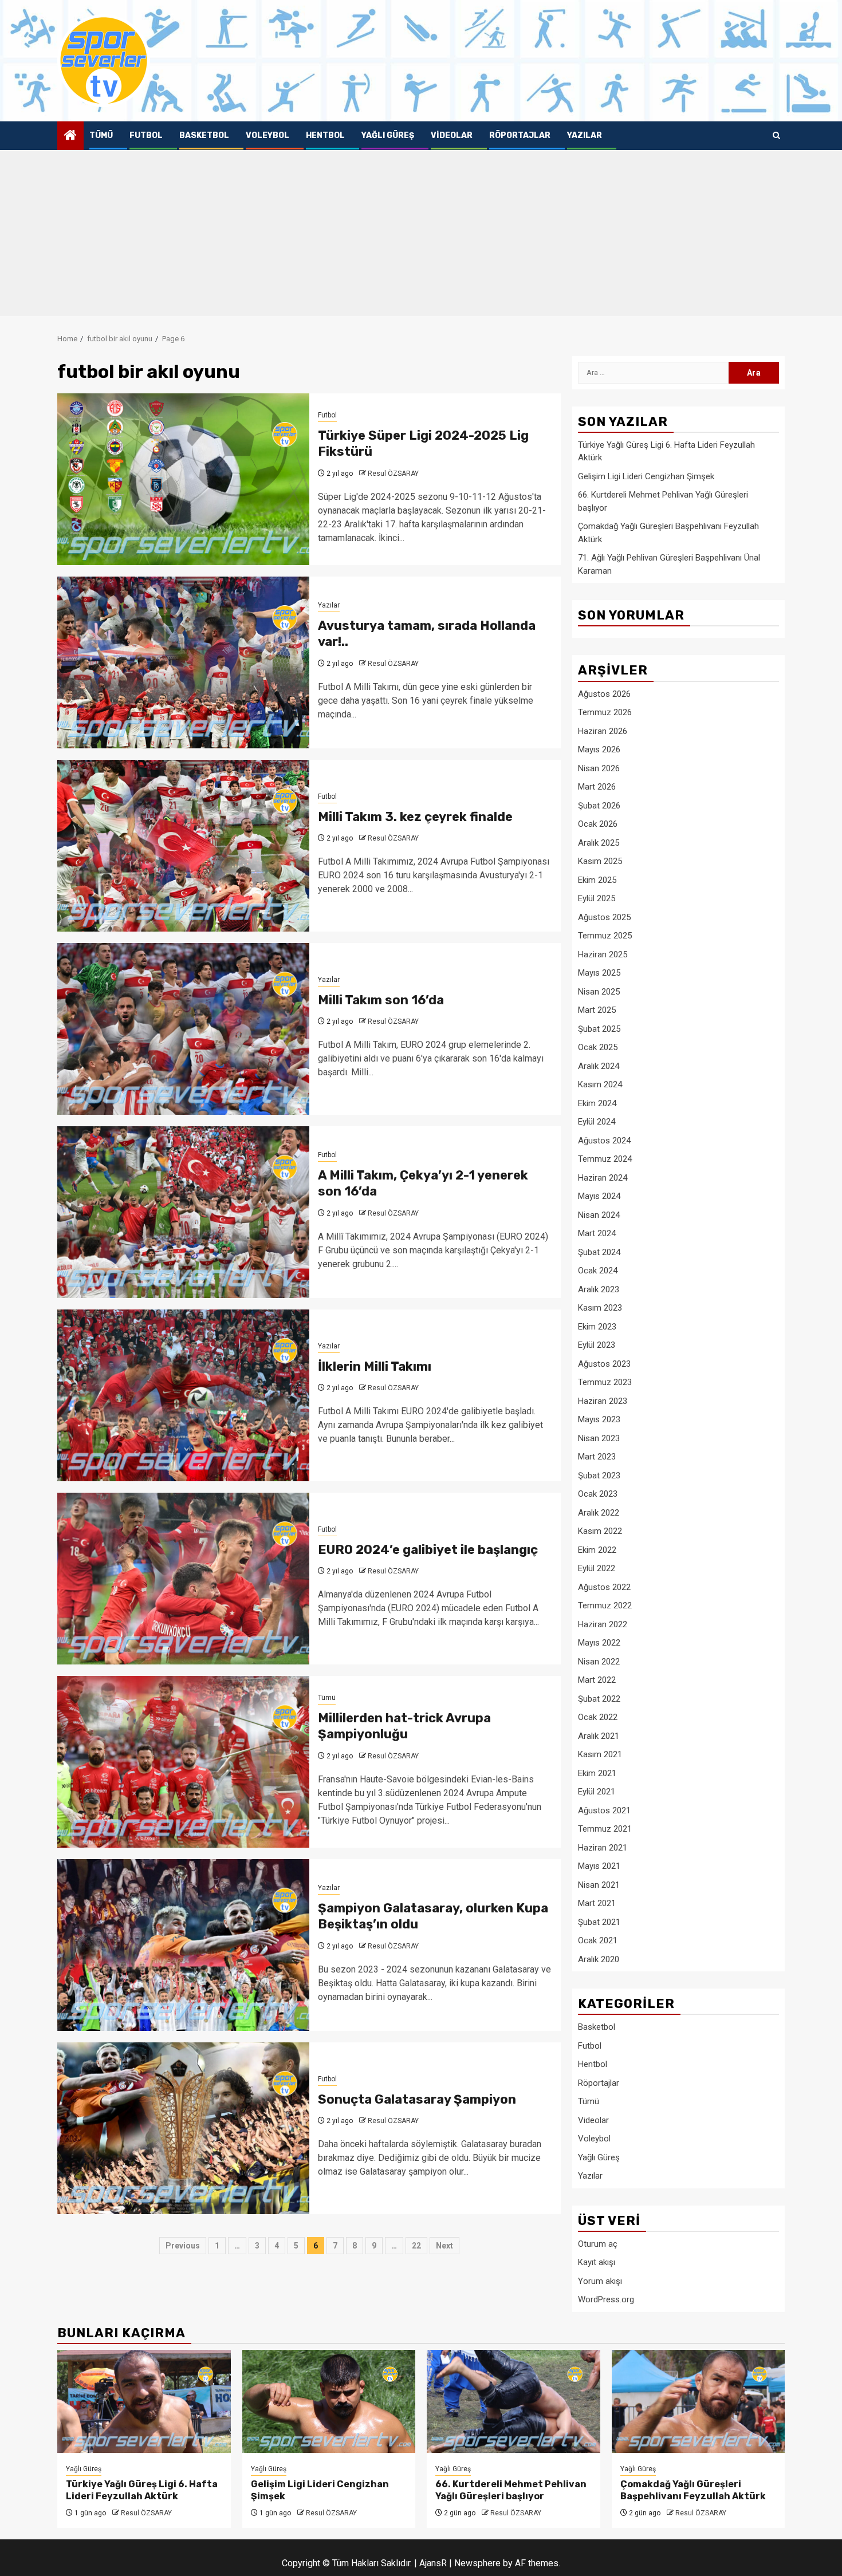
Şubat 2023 (599, 1476)
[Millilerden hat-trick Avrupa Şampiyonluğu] (183, 1762)
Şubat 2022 (599, 1699)
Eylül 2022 (597, 1568)
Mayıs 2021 (599, 1866)
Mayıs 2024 (599, 1196)
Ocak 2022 (598, 1717)
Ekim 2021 (597, 1773)
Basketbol (204, 135)
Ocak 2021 (598, 1940)
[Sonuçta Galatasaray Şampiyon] (183, 2128)
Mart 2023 (597, 1457)
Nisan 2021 (599, 1885)
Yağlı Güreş (388, 135)
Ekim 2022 (597, 1550)
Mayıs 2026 (599, 749)
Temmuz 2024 (605, 1159)
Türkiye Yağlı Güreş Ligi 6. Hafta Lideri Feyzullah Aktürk (142, 2490)
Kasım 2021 (600, 1754)
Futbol (146, 135)
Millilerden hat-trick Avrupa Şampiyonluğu (404, 1726)
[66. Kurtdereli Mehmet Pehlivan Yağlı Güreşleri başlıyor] (514, 2401)
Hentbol (325, 135)
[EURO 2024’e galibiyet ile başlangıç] (183, 1579)
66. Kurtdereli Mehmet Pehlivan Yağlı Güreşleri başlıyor (511, 2490)
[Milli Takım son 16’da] (183, 1029)
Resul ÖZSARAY (393, 474)
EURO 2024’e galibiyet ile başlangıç (428, 1550)
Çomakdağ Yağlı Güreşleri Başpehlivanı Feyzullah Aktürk (693, 2490)
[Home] (70, 136)
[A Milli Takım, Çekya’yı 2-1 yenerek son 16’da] (183, 1212)
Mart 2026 (597, 787)
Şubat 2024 (599, 1252)
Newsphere (477, 2563)
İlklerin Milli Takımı (375, 1366)
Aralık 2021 (599, 1736)
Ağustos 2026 (604, 694)
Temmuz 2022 (605, 1605)
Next (444, 2246)
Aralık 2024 (599, 1066)
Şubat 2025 (599, 1029)
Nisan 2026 (599, 768)
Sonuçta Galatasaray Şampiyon (417, 2099)
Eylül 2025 (597, 898)
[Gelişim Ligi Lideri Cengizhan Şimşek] (329, 2401)
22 (416, 2246)
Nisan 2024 (599, 1215)
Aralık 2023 (599, 1289)
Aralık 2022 (599, 1513)
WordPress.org (606, 2299)
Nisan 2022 (599, 1662)
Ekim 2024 (597, 1103)
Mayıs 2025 (599, 973)
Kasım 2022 (600, 1531)
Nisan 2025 (599, 992)
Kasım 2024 (600, 1084)
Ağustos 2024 (604, 1141)
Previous (183, 2246)
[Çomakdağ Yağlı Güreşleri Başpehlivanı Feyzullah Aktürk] (699, 2401)
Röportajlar (520, 135)
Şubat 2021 (599, 1922)
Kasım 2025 (600, 861)
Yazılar (585, 135)
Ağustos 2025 (604, 917)
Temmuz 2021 (605, 1829)
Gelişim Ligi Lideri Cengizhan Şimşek (646, 476)
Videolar (452, 135)
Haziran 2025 (603, 954)
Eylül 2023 (597, 1345)
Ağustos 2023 (604, 1364)
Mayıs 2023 (599, 1419)
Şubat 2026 (599, 806)
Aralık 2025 (599, 843)
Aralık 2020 (599, 1959)
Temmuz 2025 (605, 936)
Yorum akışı (600, 2281)
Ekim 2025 (597, 880)
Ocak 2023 (598, 1494)
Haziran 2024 (603, 1178)
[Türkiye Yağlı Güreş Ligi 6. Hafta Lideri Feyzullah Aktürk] (144, 2401)
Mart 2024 (597, 1233)
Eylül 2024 (597, 1122)
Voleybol (267, 135)
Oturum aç (598, 2244)
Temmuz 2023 (605, 1382)
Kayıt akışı (597, 2262)
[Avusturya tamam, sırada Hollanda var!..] (183, 662)
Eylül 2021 (597, 1792)
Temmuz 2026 (605, 712)
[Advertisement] (421, 236)
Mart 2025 (597, 1010)
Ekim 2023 (597, 1327)
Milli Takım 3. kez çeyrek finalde (415, 817)
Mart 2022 (597, 1680)
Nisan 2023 (599, 1438)
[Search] (776, 136)
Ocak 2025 (598, 1047)
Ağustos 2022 (604, 1587)
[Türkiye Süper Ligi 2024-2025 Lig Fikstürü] (183, 479)
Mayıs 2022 (599, 1643)
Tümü (101, 135)
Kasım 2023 (600, 1308)
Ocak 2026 (598, 824)
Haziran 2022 (603, 1624)
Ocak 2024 (598, 1271)
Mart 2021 (597, 1903)
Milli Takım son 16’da (381, 1000)
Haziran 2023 (603, 1401)
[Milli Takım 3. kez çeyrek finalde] (183, 846)
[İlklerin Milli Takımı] (183, 1395)
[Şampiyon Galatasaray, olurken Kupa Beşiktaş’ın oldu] (183, 1945)
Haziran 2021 (603, 1848)
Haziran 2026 (603, 731)
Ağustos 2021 (604, 1810)
